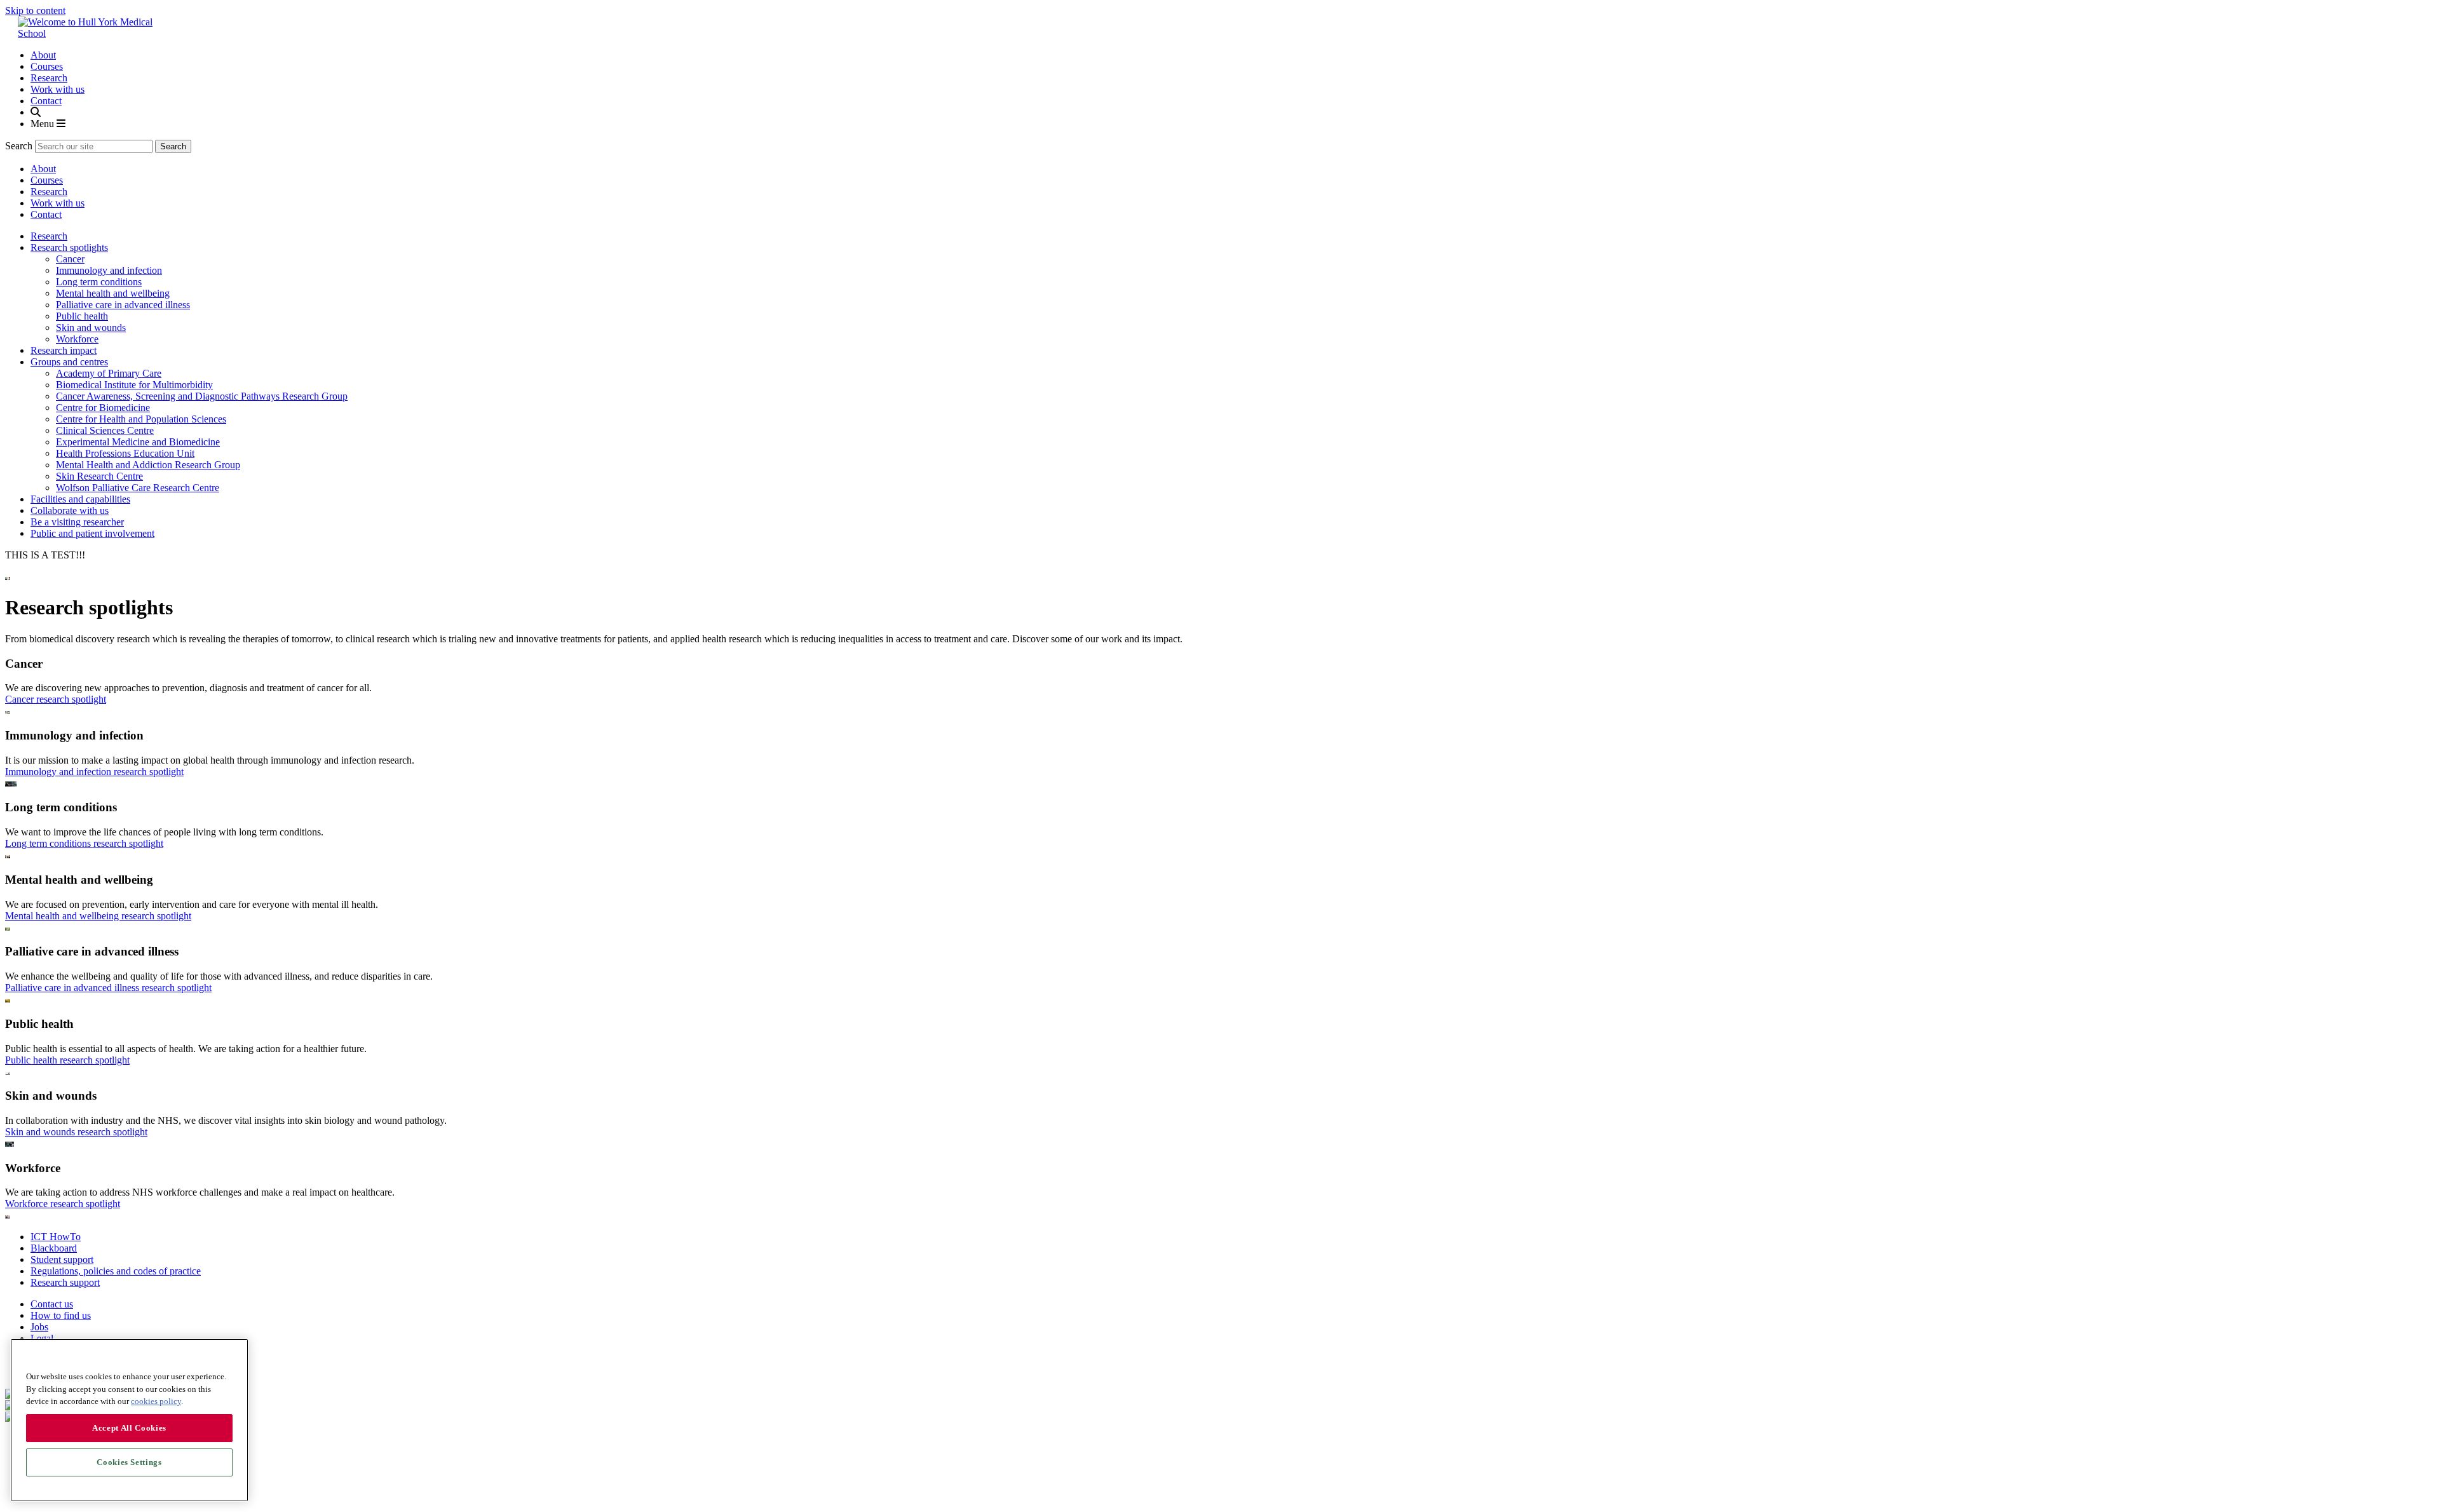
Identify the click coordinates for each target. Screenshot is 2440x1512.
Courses (47, 66)
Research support (65, 1282)
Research (49, 78)
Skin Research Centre (99, 476)
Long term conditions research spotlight (84, 843)
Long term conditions (99, 282)
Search (19, 146)
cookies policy (156, 1401)
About (43, 55)
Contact (46, 101)
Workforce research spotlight (63, 1204)
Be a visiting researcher (77, 522)
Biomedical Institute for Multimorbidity (134, 385)
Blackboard (54, 1248)
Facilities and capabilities (80, 499)
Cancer (70, 259)
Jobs (39, 1327)
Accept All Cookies (129, 1428)
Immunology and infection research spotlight (94, 772)
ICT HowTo (56, 1237)
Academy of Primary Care (109, 373)
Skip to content (35, 10)
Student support (62, 1259)
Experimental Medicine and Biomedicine (138, 442)
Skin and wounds (91, 327)
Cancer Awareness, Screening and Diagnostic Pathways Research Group (202, 396)
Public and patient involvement (92, 533)
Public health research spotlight (67, 1060)
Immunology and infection (109, 270)
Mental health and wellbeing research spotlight (98, 916)
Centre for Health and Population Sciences (141, 419)
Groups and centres (69, 362)
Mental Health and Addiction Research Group (148, 465)
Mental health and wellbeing (113, 293)
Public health (82, 316)
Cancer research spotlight (56, 699)
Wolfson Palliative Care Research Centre (138, 488)
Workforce (77, 339)
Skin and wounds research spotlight (76, 1132)
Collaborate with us (70, 510)
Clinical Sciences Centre (105, 430)
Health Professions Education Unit (125, 453)
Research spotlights (69, 247)
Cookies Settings (129, 1462)
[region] (129, 1420)
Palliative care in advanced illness (123, 305)
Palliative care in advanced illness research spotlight (108, 988)
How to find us (61, 1315)
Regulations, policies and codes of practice (116, 1271)
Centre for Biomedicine (103, 408)
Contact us (52, 1304)
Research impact (64, 350)
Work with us (58, 89)
